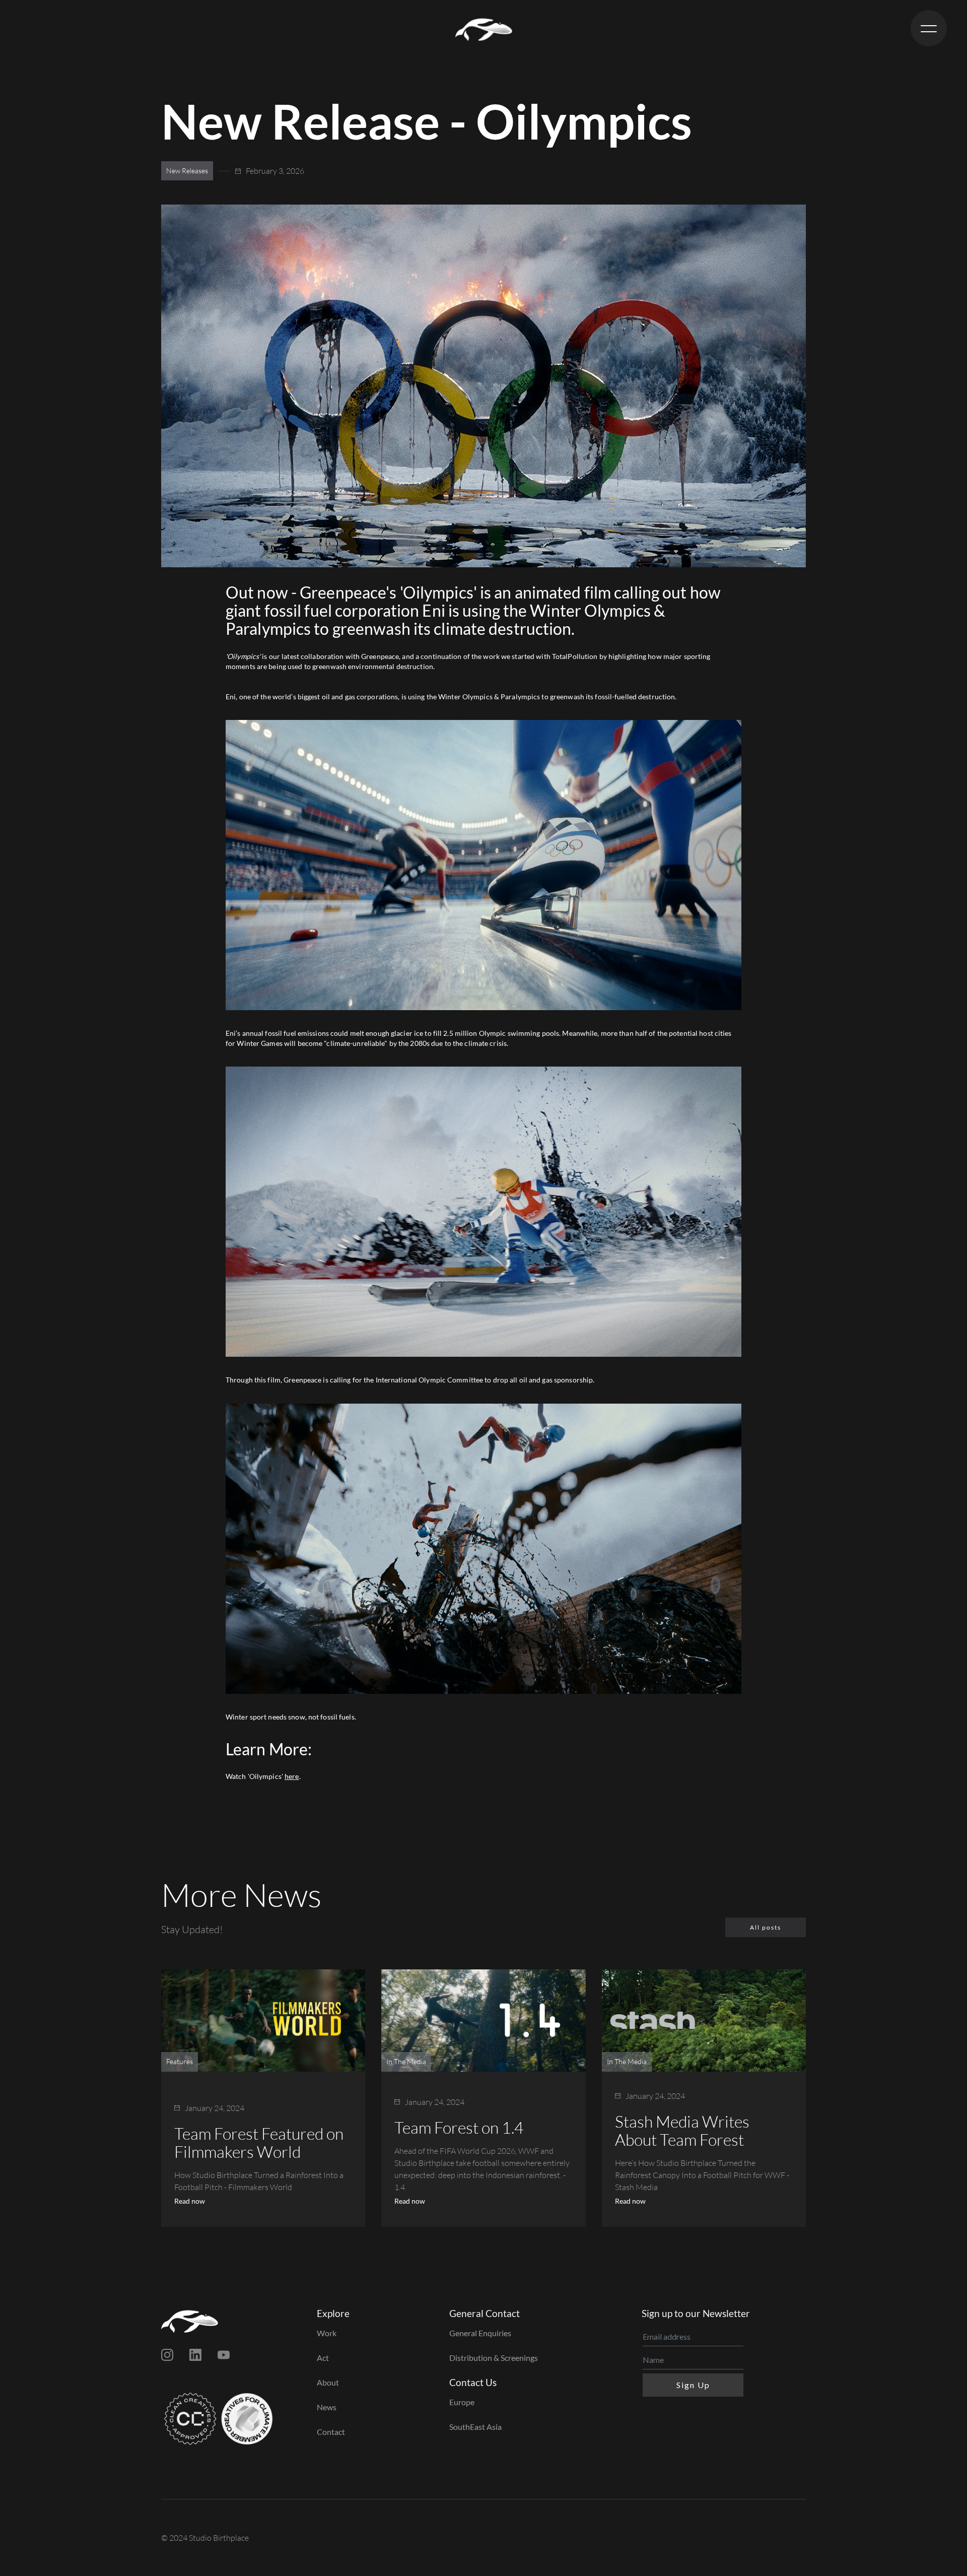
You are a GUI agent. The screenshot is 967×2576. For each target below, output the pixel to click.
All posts (766, 1927)
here (292, 1776)
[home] (484, 28)
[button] (929, 28)
